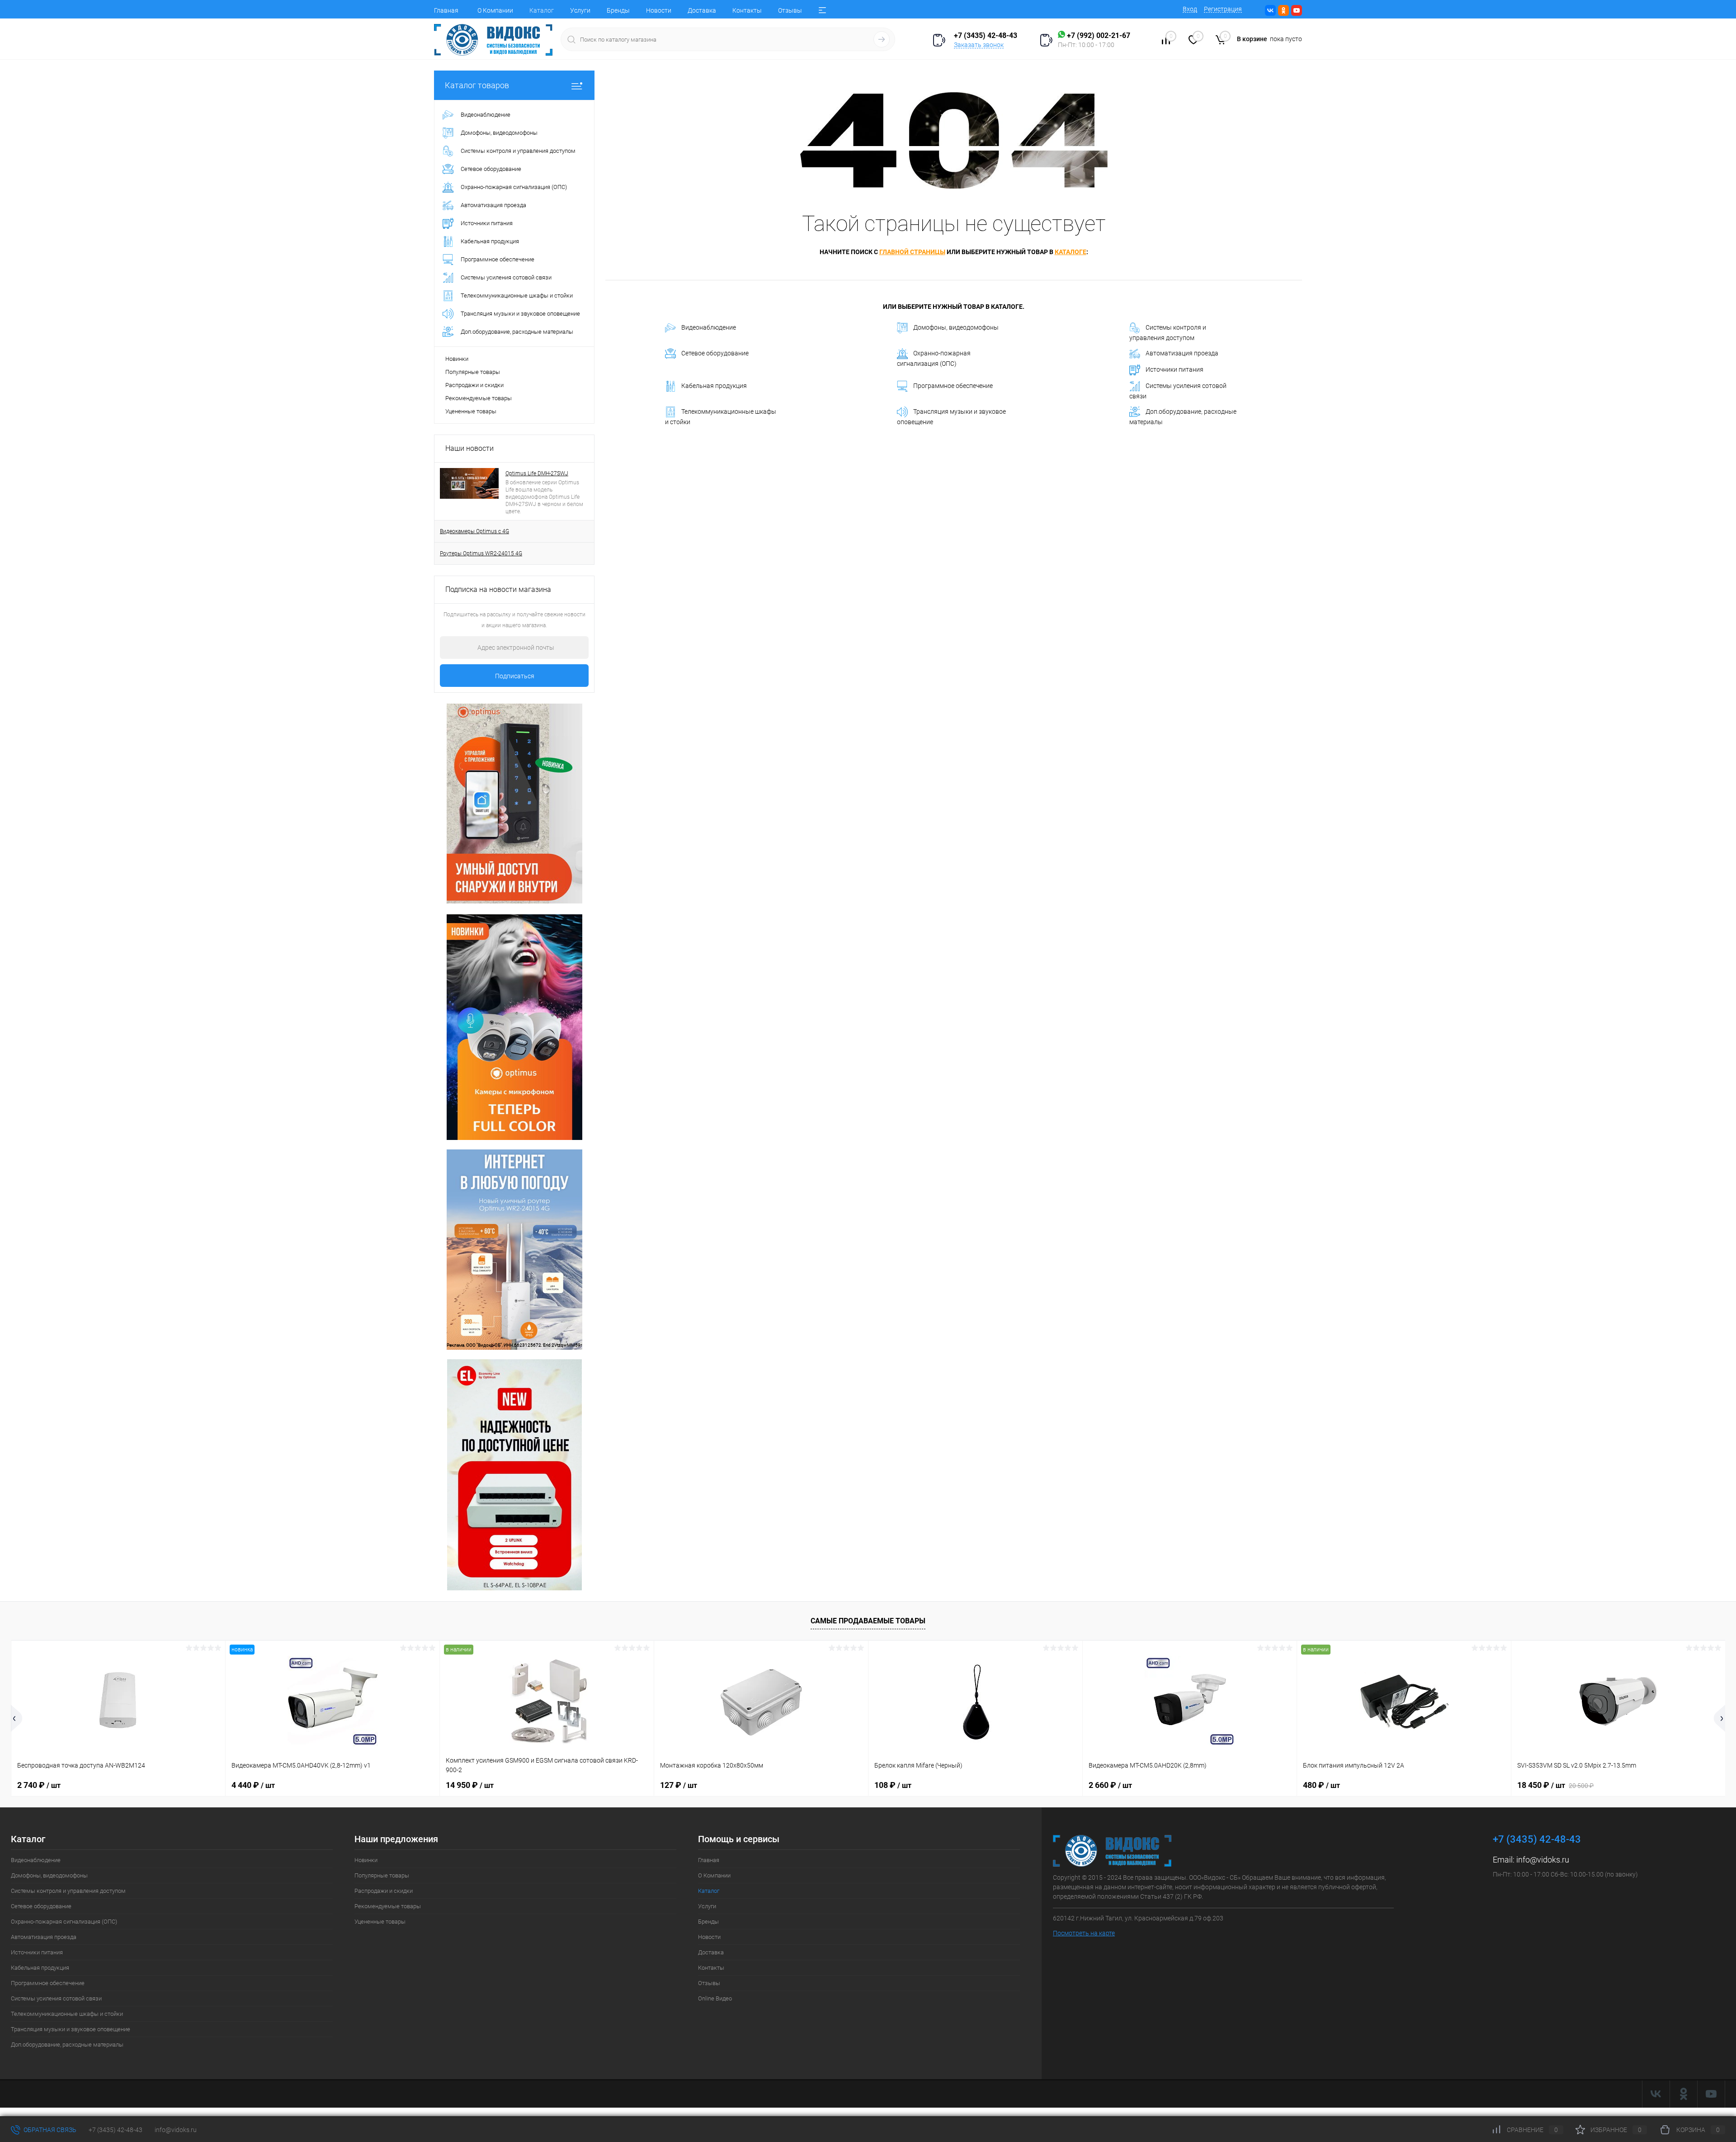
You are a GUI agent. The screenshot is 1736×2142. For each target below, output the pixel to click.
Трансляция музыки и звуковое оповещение (951, 417)
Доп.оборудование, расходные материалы (1183, 417)
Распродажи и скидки (474, 385)
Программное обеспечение (953, 386)
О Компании (495, 10)
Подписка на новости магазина (498, 589)
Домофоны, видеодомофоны (956, 327)
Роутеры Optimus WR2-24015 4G (481, 553)
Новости (659, 10)
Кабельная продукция (714, 386)
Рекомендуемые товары (479, 398)
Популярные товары (473, 372)
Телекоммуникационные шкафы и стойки (721, 417)
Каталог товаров (477, 85)
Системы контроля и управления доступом (1168, 333)
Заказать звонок (979, 45)
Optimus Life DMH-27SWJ (537, 473)
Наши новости (469, 448)
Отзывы (790, 10)
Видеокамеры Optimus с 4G (474, 531)
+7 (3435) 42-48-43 (116, 2130)
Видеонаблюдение (709, 327)
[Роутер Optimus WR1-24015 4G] (514, 1026)
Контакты (747, 10)
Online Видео (715, 1998)
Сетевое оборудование (715, 353)
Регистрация (1223, 9)
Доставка (702, 10)
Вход (1190, 9)
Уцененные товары (471, 411)
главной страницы (912, 252)
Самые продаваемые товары (868, 1621)
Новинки (457, 359)
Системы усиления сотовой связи (1178, 391)
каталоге (1071, 252)
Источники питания (1175, 369)
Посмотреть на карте (1084, 1933)
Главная (446, 10)
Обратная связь (49, 2130)
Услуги (580, 10)
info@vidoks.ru (1543, 1860)
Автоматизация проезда (1182, 353)
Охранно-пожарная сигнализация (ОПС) (934, 358)
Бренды (618, 10)
